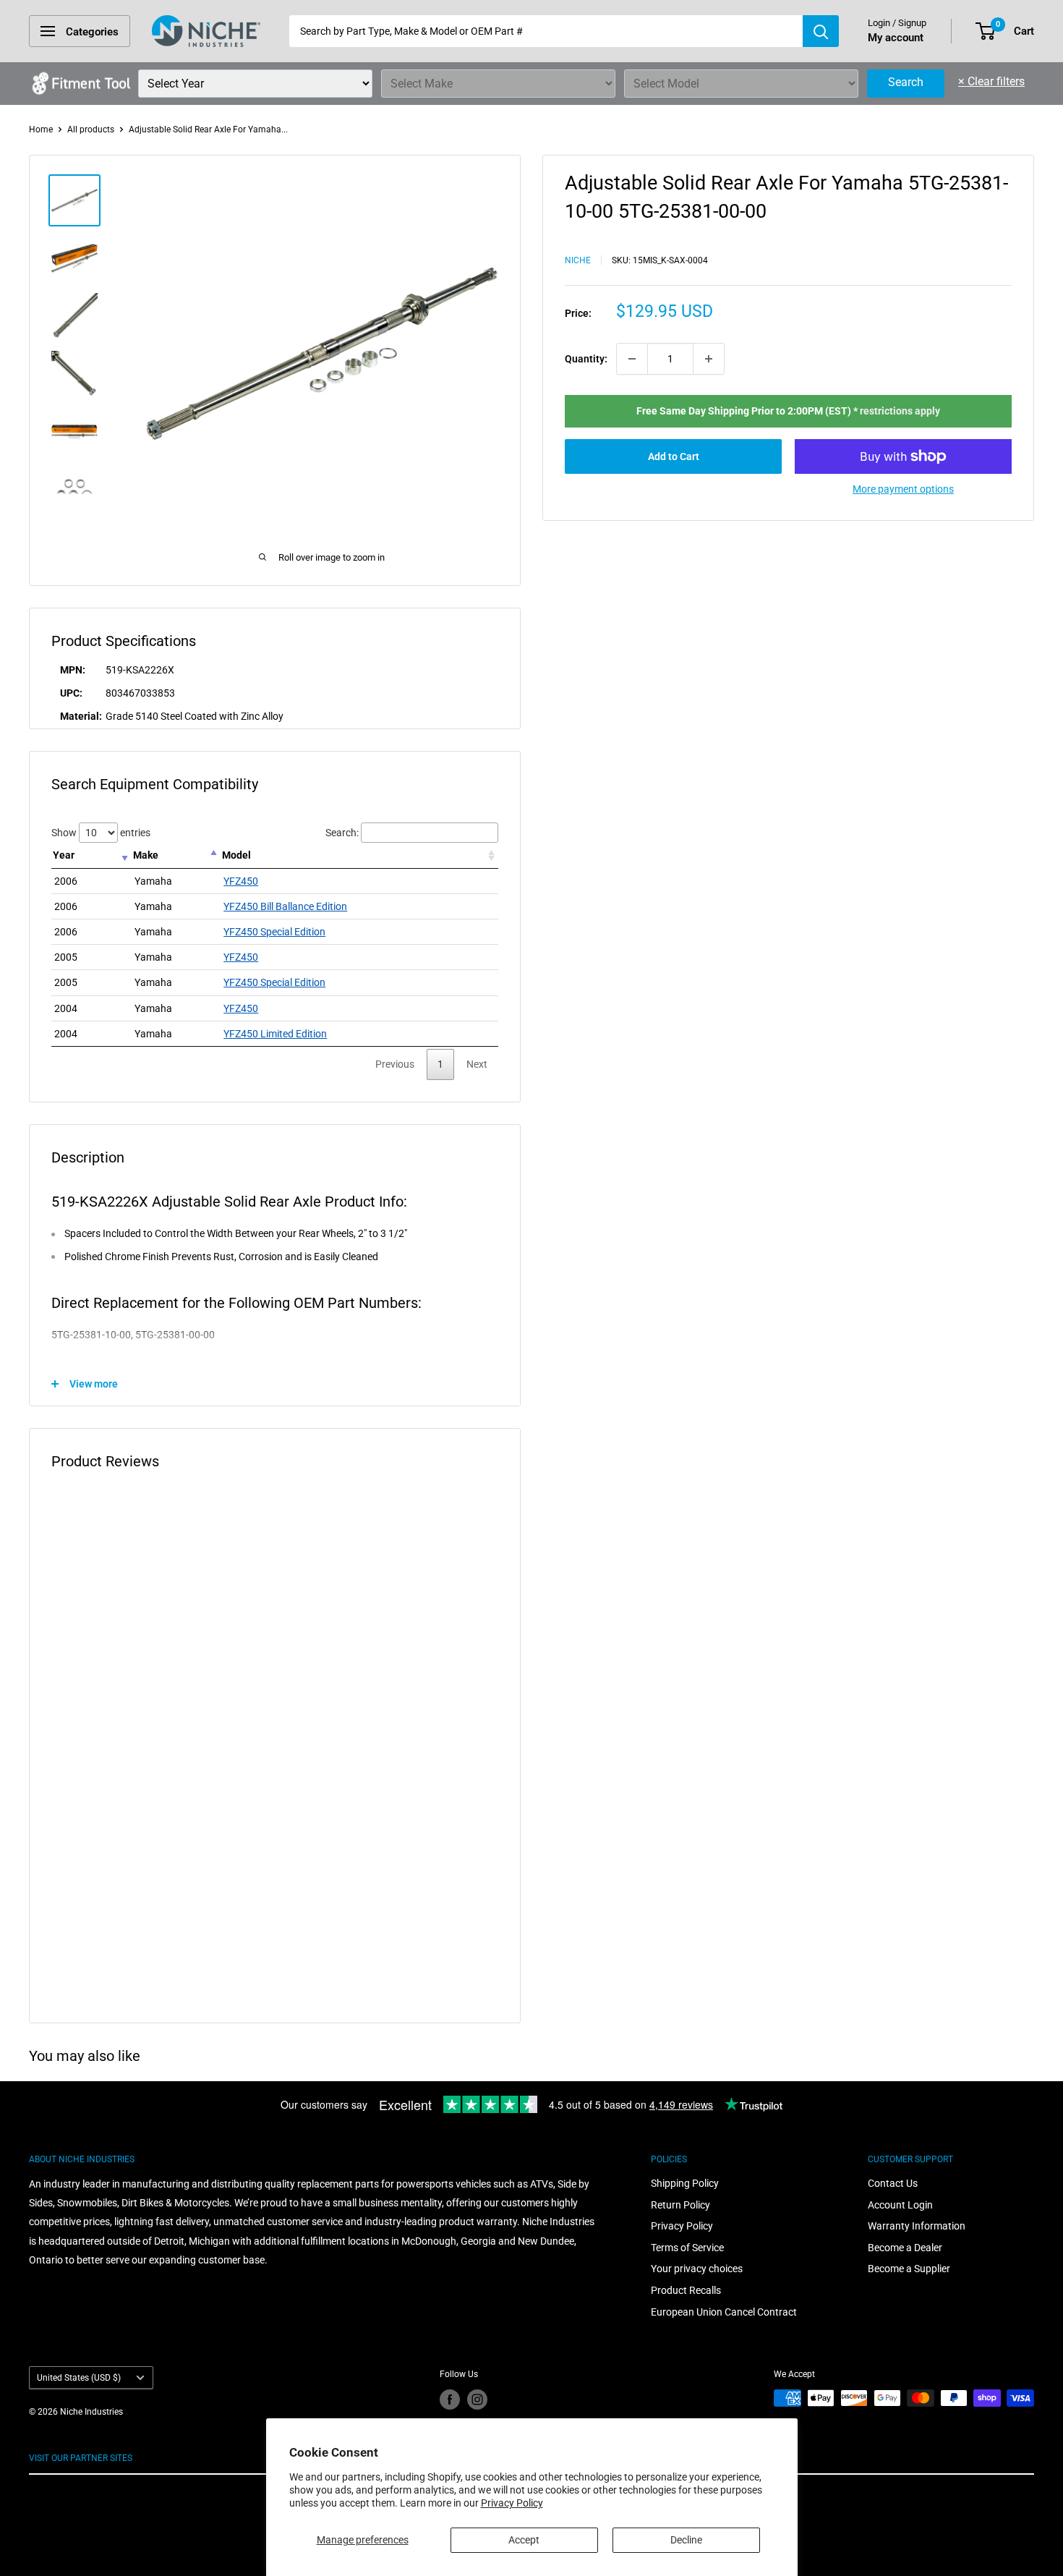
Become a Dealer (905, 2248)
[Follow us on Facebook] (450, 2399)
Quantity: (586, 359)
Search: (342, 833)
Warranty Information (917, 2226)
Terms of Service (687, 2248)
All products (91, 129)
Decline (686, 2540)
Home (41, 129)
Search (906, 82)
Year (64, 855)
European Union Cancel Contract (724, 2312)
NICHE (578, 260)
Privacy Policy (512, 2503)
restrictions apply (900, 411)
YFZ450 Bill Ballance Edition (285, 906)
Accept (524, 2540)
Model (236, 855)
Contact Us (893, 2183)
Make (146, 855)
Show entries (101, 833)
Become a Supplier (909, 2269)
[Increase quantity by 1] (709, 359)
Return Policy (680, 2205)
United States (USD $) (79, 2378)
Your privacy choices (697, 2269)
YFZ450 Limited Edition (275, 1034)
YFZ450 (241, 881)
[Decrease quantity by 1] (632, 359)
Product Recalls (686, 2290)
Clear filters (991, 81)
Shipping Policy (685, 2183)
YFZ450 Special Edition (274, 932)
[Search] (821, 31)
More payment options (903, 489)
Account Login (900, 2205)
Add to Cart (674, 456)
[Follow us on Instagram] (477, 2399)
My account (896, 38)
